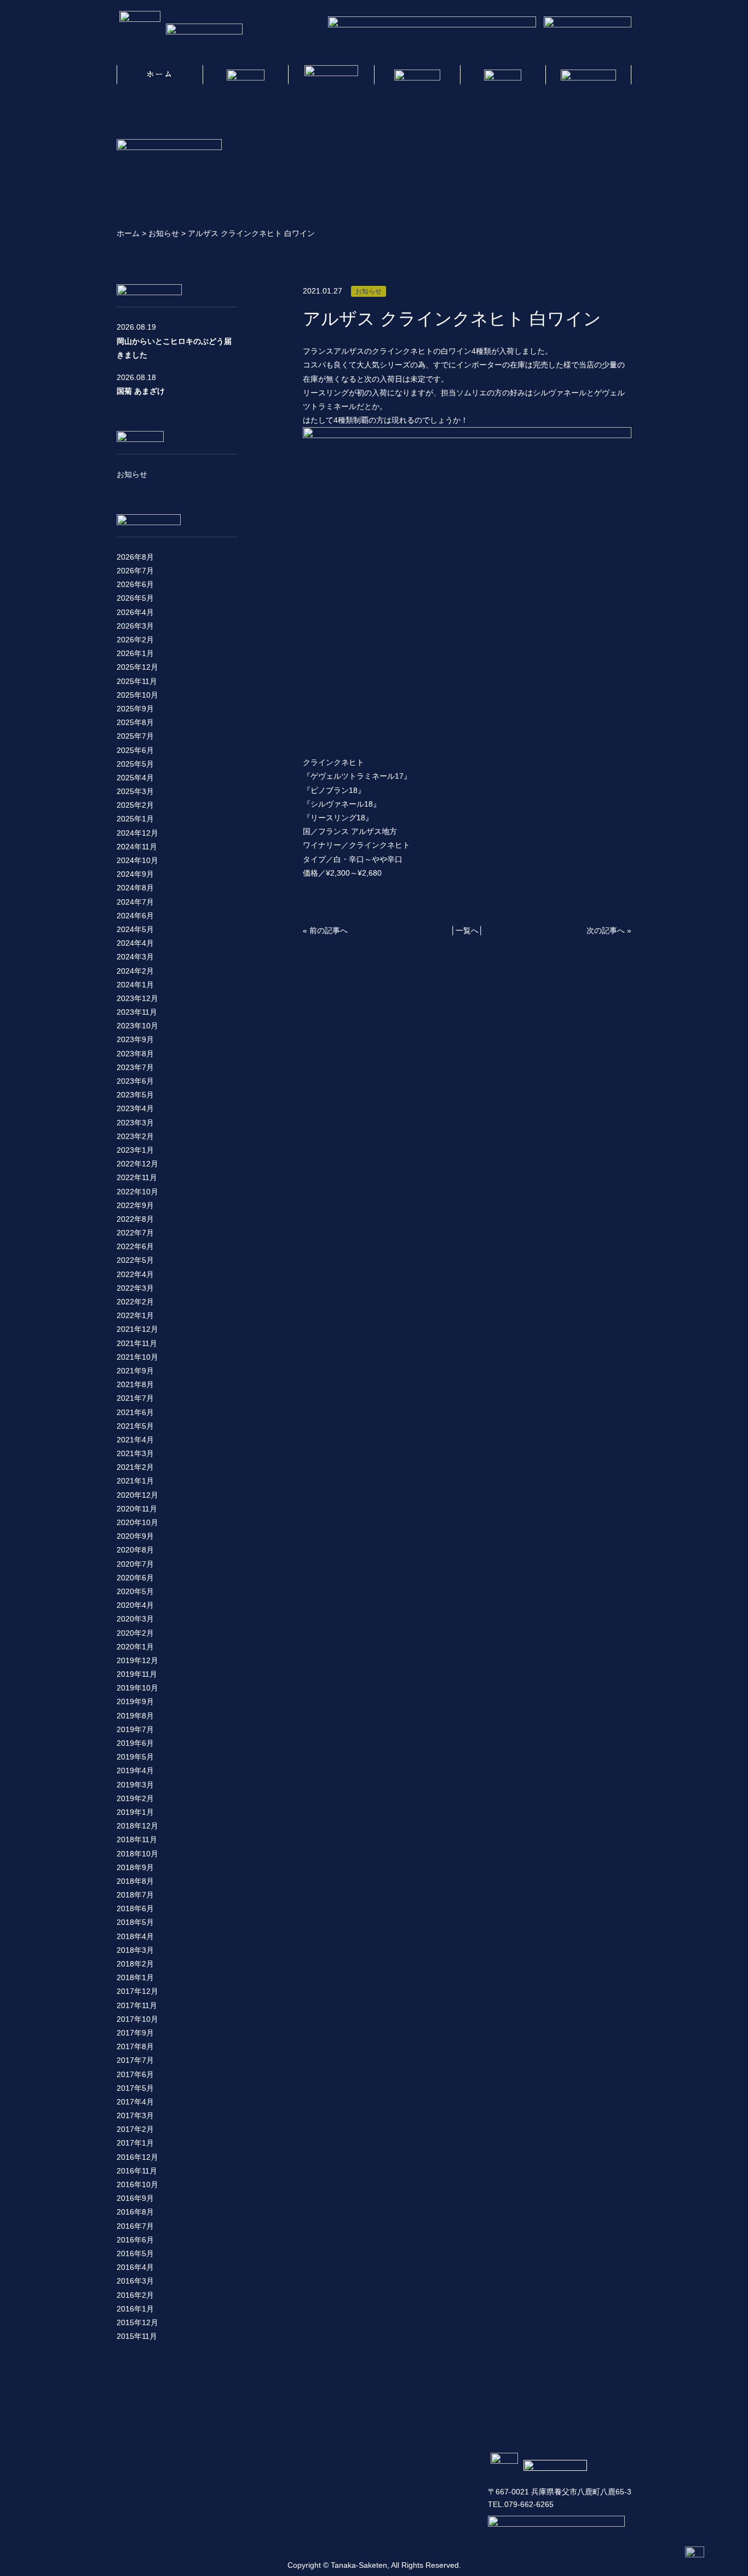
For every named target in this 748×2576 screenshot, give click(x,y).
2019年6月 (135, 1743)
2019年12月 (137, 1660)
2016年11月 (137, 2171)
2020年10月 (137, 1522)
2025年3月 (135, 791)
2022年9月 (135, 1205)
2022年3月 (135, 1288)
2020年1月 (135, 1647)
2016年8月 (135, 2212)
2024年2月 (135, 971)
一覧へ (467, 930)
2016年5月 (135, 2253)
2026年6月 (135, 584)
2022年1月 (135, 1315)
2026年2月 (135, 640)
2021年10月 (137, 1357)
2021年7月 (135, 1398)
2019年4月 (135, 1770)
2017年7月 (135, 2060)
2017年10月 (137, 2019)
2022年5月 (135, 1260)
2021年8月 (135, 1384)
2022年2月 (135, 1302)
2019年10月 (137, 1688)
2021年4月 (135, 1440)
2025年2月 (135, 805)
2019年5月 (135, 1757)
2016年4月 (135, 2267)
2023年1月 (135, 1150)
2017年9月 (135, 2033)
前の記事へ (329, 930)
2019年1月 (135, 1812)
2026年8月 (135, 557)
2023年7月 (135, 1067)
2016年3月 (135, 2281)
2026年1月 (135, 653)
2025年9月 (135, 709)
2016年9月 (135, 2198)
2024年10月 (137, 860)
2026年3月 (135, 626)
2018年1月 (135, 1977)
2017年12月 (137, 1991)
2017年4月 (135, 2102)
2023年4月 (135, 1108)
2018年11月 (137, 1839)
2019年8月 (135, 1716)
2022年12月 (137, 1164)
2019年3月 (135, 1785)
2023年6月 (135, 1081)
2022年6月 (135, 1246)
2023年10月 (137, 1026)
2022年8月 (135, 1219)
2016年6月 (135, 2240)
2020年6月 (135, 1578)
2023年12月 (137, 998)
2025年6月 (135, 750)
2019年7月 (135, 1729)
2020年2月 (135, 1633)
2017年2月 (135, 2129)
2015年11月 (137, 2336)
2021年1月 (135, 1481)
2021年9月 (135, 1371)
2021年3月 (135, 1453)
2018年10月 (137, 1854)
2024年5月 (135, 929)
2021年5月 (135, 1426)
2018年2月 (135, 1964)
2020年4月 (135, 1605)
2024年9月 (135, 874)
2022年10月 (137, 1192)
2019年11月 (137, 1674)
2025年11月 (137, 681)
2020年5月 (135, 1591)
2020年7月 (135, 1564)
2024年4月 (135, 943)
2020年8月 (135, 1550)
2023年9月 (135, 1039)
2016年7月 (135, 2226)
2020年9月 (135, 1536)
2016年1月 (135, 2309)
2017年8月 (135, 2046)
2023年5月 (135, 1095)
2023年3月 (135, 1123)
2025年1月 (135, 819)
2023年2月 (135, 1136)
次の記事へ (606, 930)
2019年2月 (135, 1798)
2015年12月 (137, 2322)
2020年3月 (135, 1619)
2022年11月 (137, 1177)
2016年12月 (137, 2157)
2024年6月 (135, 916)
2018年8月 (135, 1881)
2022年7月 (135, 1233)
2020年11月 (137, 1509)
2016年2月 (135, 2295)
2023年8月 (135, 1054)
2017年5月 (135, 2088)
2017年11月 (137, 2005)
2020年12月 (137, 1495)
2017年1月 (135, 2143)
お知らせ (164, 233)
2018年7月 (135, 1895)
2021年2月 (135, 1467)
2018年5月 (135, 1922)
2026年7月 (135, 571)
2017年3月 (135, 2115)
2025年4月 (135, 778)
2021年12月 (137, 1329)
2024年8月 (135, 888)
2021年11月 (137, 1343)
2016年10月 (137, 2184)
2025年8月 (135, 722)
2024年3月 (135, 957)
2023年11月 (137, 1012)
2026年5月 (135, 598)
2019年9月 (135, 1701)
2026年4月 (135, 612)
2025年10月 (137, 695)
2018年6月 (135, 1908)
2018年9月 (135, 1867)
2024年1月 (135, 985)
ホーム (128, 233)
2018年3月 (135, 1950)
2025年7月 (135, 736)
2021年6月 (135, 1412)
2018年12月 (137, 1826)
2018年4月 (135, 1936)
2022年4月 (135, 1274)
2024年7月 (135, 902)
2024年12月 (137, 833)
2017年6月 (135, 2074)
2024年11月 (137, 847)
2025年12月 (137, 667)
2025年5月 (135, 764)
